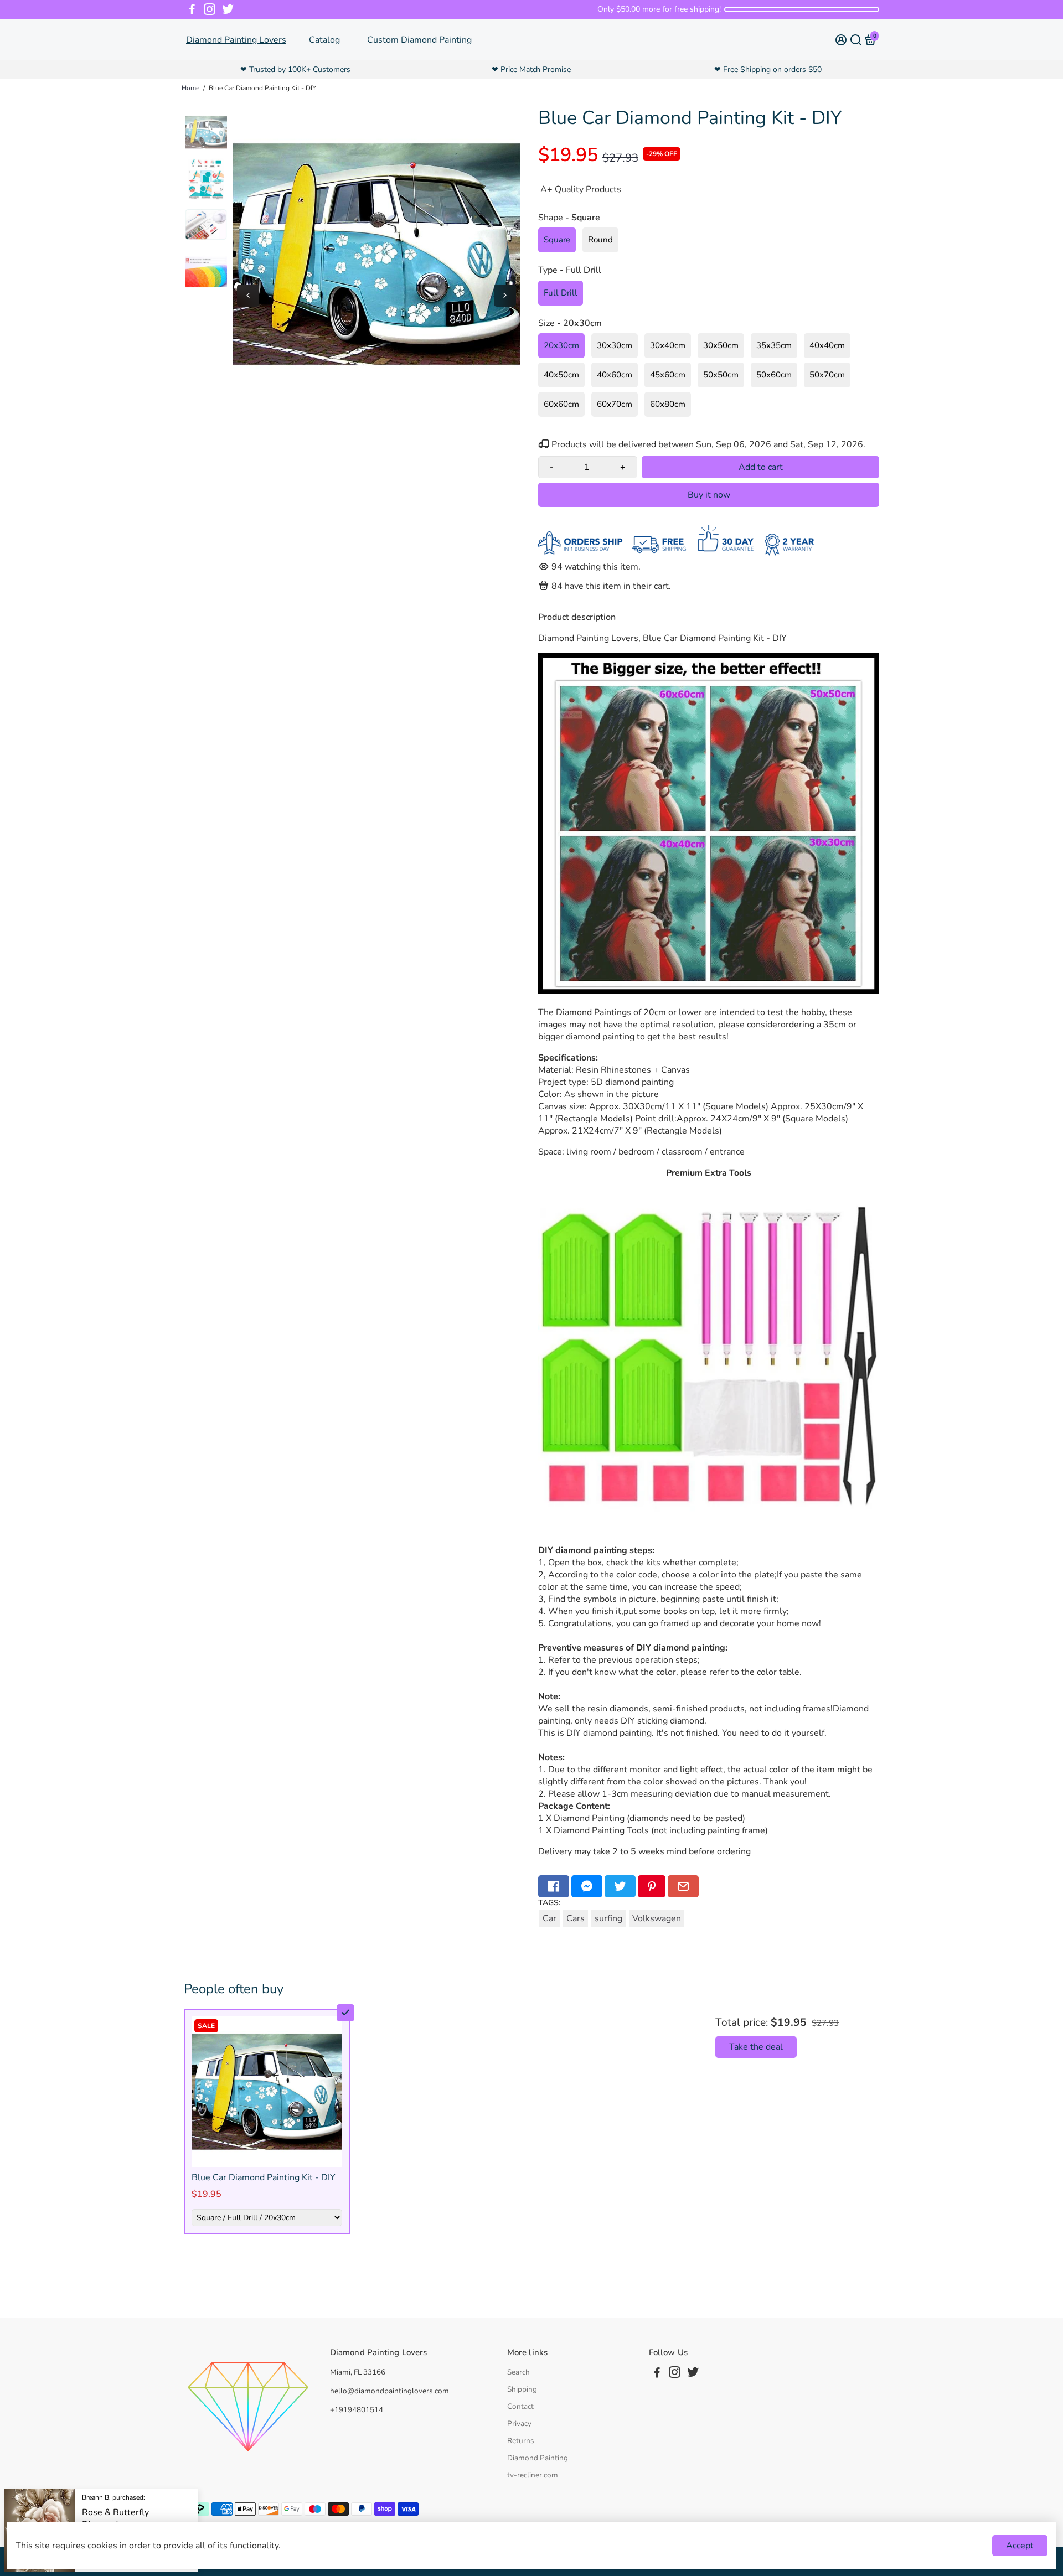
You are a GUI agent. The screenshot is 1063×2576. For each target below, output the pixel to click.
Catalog (324, 40)
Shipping (522, 2389)
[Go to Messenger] (587, 1886)
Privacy (519, 2424)
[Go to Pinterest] (652, 1886)
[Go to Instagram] (210, 9)
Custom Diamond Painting (419, 40)
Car (549, 1918)
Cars (576, 1918)
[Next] (505, 296)
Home (190, 88)
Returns (521, 2441)
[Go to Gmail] (683, 1886)
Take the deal (756, 2047)
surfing (608, 1918)
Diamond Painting (538, 2458)
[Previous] (248, 296)
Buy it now (709, 495)
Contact (520, 2406)
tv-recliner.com (533, 2475)
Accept (1020, 2546)
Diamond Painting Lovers (236, 40)
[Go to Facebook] (192, 9)
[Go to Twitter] (228, 9)
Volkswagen (657, 1918)
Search (518, 2372)
